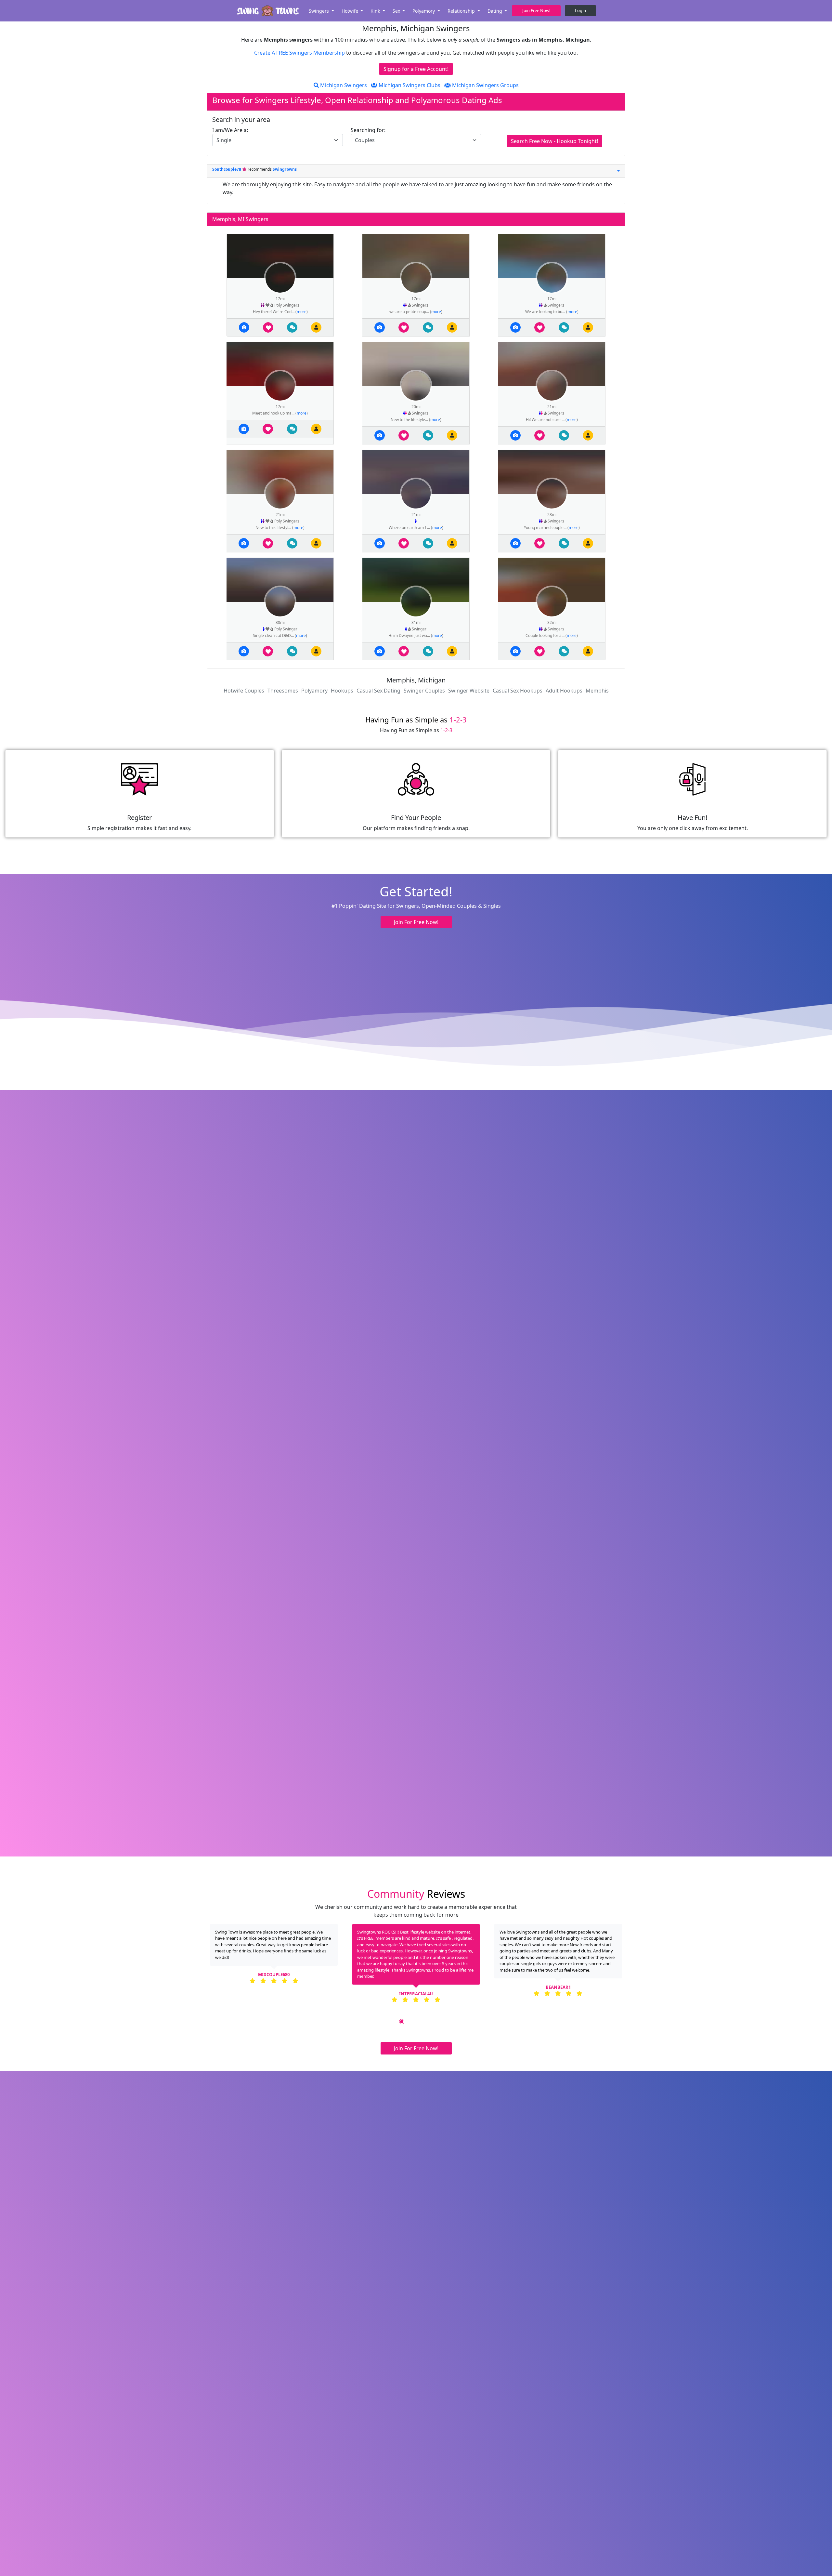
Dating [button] (495, 11)
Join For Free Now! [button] (416, 922)
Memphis (597, 691)
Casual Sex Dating (378, 691)
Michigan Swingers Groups (485, 85)
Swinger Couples (424, 691)
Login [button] (580, 10)
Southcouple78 (227, 169)
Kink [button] (376, 11)
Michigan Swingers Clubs (409, 85)
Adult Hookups (564, 691)
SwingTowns (285, 169)
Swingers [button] (319, 11)
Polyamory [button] (424, 11)
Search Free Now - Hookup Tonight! (554, 141)
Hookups (342, 691)
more (302, 312)
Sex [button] (397, 11)
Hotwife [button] (351, 11)
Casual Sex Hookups (518, 691)
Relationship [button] (462, 11)
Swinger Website (469, 691)
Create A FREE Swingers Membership (300, 53)
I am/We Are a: (230, 130)
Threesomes (283, 691)
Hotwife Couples (244, 691)
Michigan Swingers (343, 85)
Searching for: (368, 130)
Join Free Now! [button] (536, 10)
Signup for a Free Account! (416, 69)
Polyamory (314, 691)
